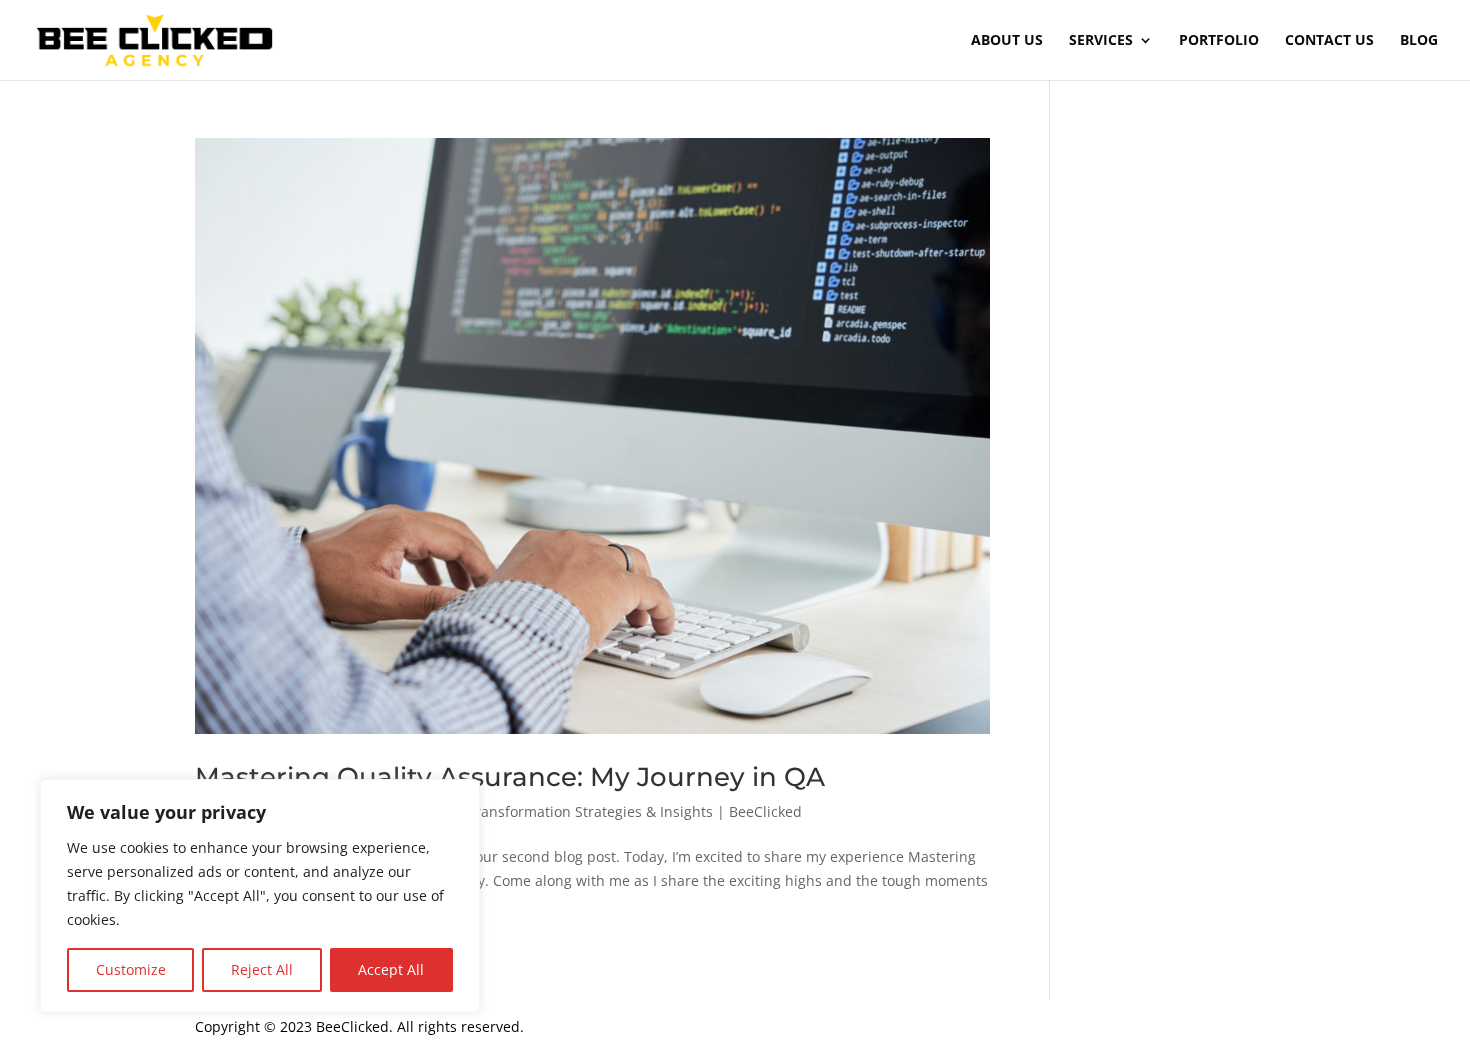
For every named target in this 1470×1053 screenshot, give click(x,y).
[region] (260, 896)
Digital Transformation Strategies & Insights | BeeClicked (611, 811)
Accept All (391, 969)
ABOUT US (1007, 41)
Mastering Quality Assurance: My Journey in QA (510, 777)
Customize (131, 969)
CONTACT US (1329, 41)
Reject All (262, 969)
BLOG (1419, 41)
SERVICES (1101, 41)
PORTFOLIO (1219, 41)
